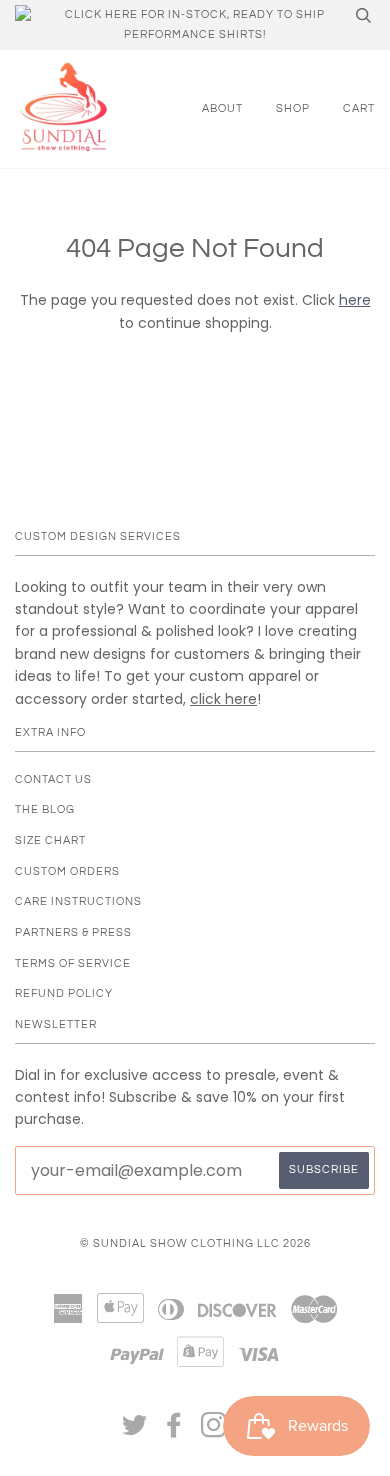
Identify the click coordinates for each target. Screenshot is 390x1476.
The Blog (45, 809)
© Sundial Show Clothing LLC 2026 (195, 1243)
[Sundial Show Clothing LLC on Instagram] (214, 1431)
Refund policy (64, 993)
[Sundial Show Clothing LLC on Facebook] (174, 1431)
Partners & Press (73, 932)
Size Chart (50, 840)
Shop (293, 108)
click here (223, 699)
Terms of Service (73, 963)
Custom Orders (67, 871)
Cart (359, 108)
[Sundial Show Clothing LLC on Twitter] (135, 1431)
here (355, 300)
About (222, 108)
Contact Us (53, 779)
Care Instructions (78, 901)
